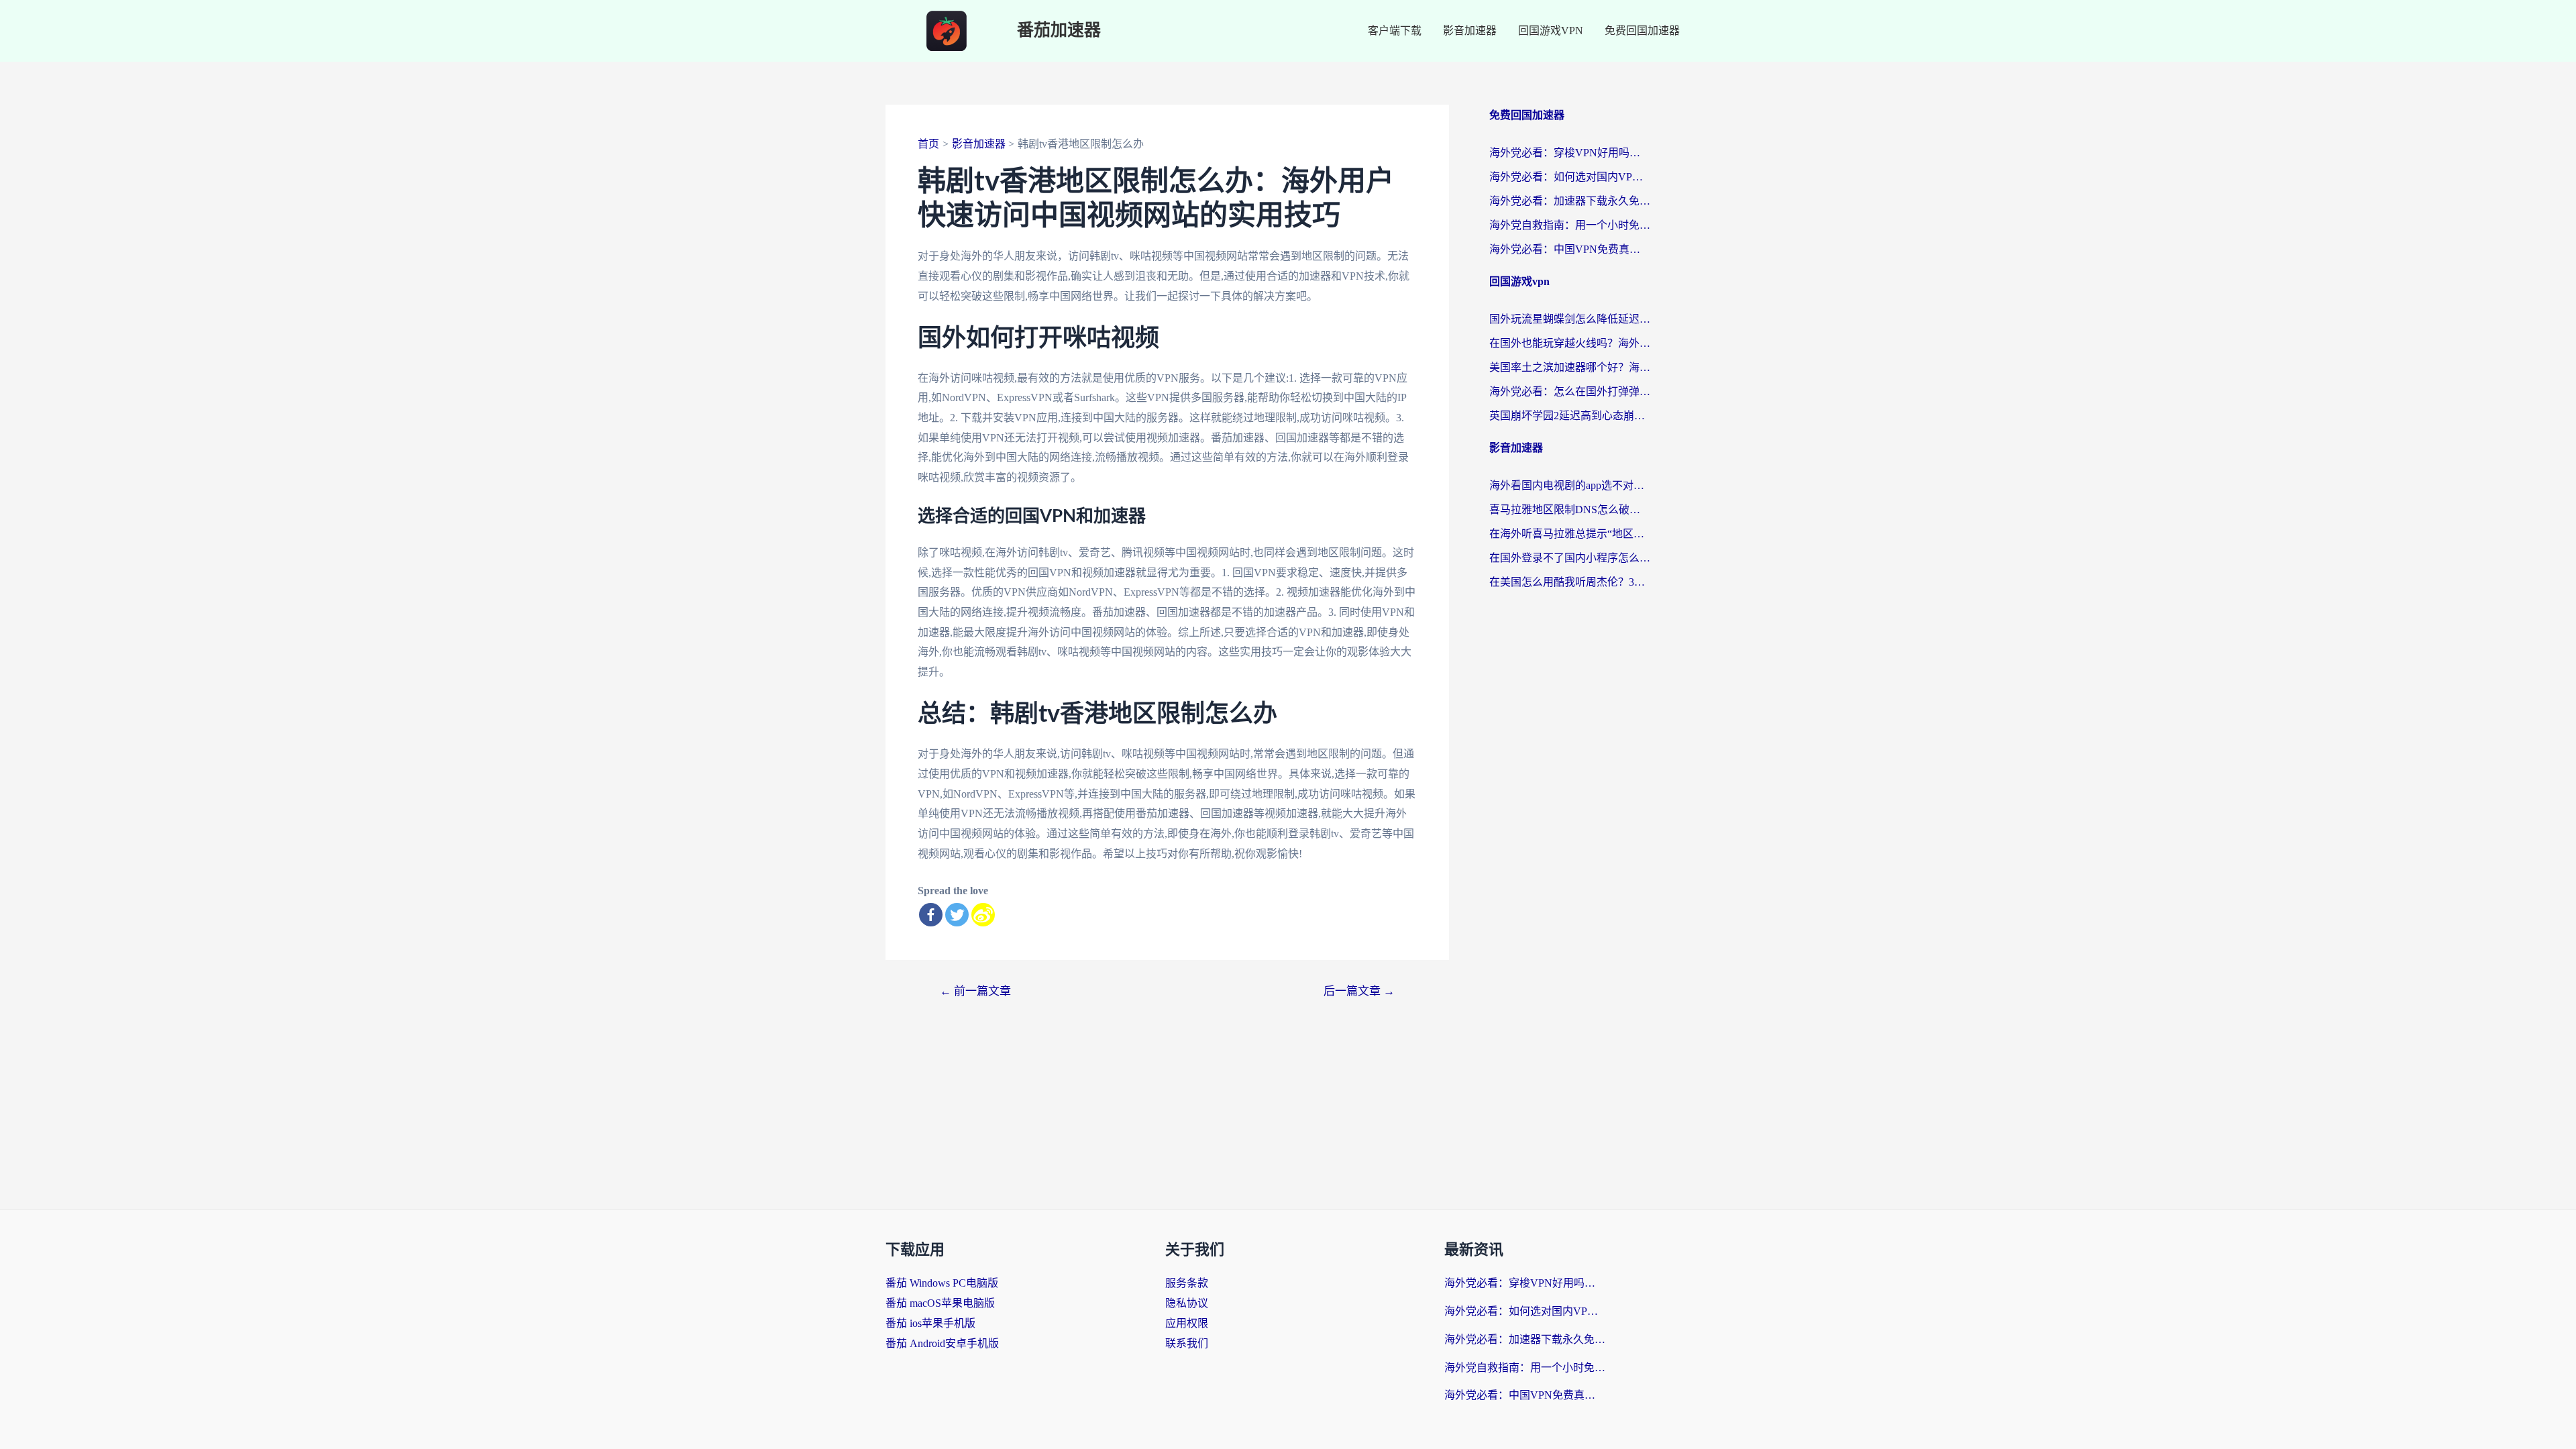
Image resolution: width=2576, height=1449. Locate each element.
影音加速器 (1470, 31)
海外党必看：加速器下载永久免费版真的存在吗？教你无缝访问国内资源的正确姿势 (1570, 201)
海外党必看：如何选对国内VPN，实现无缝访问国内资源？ (1570, 177)
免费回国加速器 (1642, 31)
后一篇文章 (1359, 991)
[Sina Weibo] (983, 915)
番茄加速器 (1059, 31)
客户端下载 (1395, 31)
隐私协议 (1187, 1303)
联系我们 (1187, 1343)
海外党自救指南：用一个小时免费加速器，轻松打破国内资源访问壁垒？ (1570, 225)
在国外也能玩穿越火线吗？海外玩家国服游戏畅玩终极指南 (1570, 343)
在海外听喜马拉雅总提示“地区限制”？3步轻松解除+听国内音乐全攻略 (1570, 534)
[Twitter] (957, 915)
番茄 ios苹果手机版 (930, 1323)
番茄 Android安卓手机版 (942, 1343)
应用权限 (1187, 1323)
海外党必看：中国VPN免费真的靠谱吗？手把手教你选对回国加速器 (1570, 249)
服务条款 (1187, 1283)
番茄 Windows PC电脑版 (942, 1283)
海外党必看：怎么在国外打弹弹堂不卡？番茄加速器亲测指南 (1570, 391)
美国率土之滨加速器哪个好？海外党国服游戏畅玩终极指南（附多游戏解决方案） (1570, 367)
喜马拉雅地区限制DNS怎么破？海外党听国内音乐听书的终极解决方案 (1570, 509)
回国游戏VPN (1551, 31)
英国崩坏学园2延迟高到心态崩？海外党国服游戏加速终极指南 (1570, 416)
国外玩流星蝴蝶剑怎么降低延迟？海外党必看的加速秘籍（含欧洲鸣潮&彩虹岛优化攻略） (1570, 319)
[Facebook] (931, 915)
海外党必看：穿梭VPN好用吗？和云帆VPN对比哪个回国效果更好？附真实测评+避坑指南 (1570, 153)
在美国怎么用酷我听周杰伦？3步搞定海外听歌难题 (1570, 582)
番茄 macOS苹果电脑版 (940, 1303)
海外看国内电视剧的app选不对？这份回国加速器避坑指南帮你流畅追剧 (1570, 485)
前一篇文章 (975, 991)
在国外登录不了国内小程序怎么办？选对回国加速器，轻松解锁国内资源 (1570, 558)
